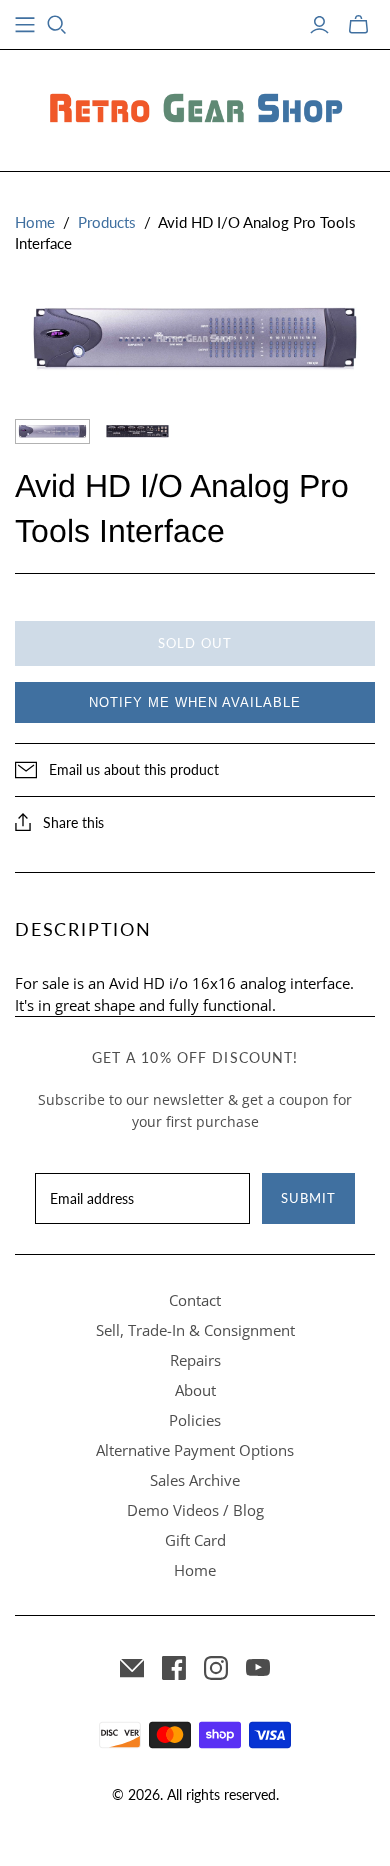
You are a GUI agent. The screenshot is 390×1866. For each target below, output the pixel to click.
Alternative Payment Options (195, 1450)
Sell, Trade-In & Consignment (195, 1330)
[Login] (319, 25)
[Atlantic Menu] (25, 25)
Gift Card (195, 1540)
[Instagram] (216, 1668)
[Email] (132, 1668)
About (195, 1390)
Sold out (194, 643)
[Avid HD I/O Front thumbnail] (52, 431)
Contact (195, 1300)
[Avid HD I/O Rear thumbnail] (137, 431)
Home (35, 222)
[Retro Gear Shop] (195, 107)
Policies (195, 1420)
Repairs (195, 1360)
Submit (308, 1198)
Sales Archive (195, 1480)
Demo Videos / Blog (195, 1510)
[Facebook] (174, 1668)
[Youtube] (258, 1668)
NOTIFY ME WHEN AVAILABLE (195, 702)
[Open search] (57, 25)
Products (107, 222)
